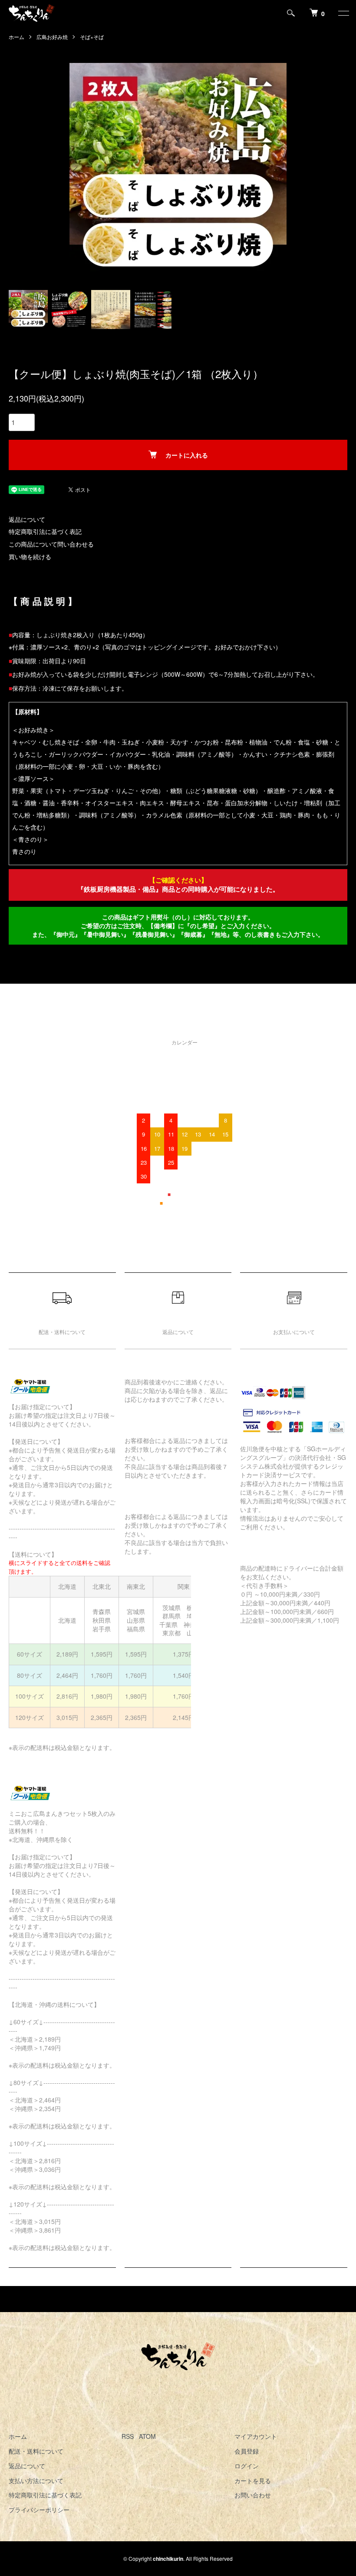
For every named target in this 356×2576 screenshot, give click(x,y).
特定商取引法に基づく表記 (45, 531)
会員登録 (247, 2451)
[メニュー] (343, 13)
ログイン (247, 2466)
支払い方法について (36, 2480)
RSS (128, 2436)
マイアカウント (256, 2436)
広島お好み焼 (52, 37)
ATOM (147, 2436)
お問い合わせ (253, 2495)
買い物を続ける (30, 557)
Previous (76, 171)
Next (280, 171)
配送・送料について (36, 2451)
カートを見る (253, 2480)
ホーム (16, 37)
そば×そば (92, 37)
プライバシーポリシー (39, 2510)
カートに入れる (187, 455)
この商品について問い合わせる (51, 544)
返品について (27, 519)
